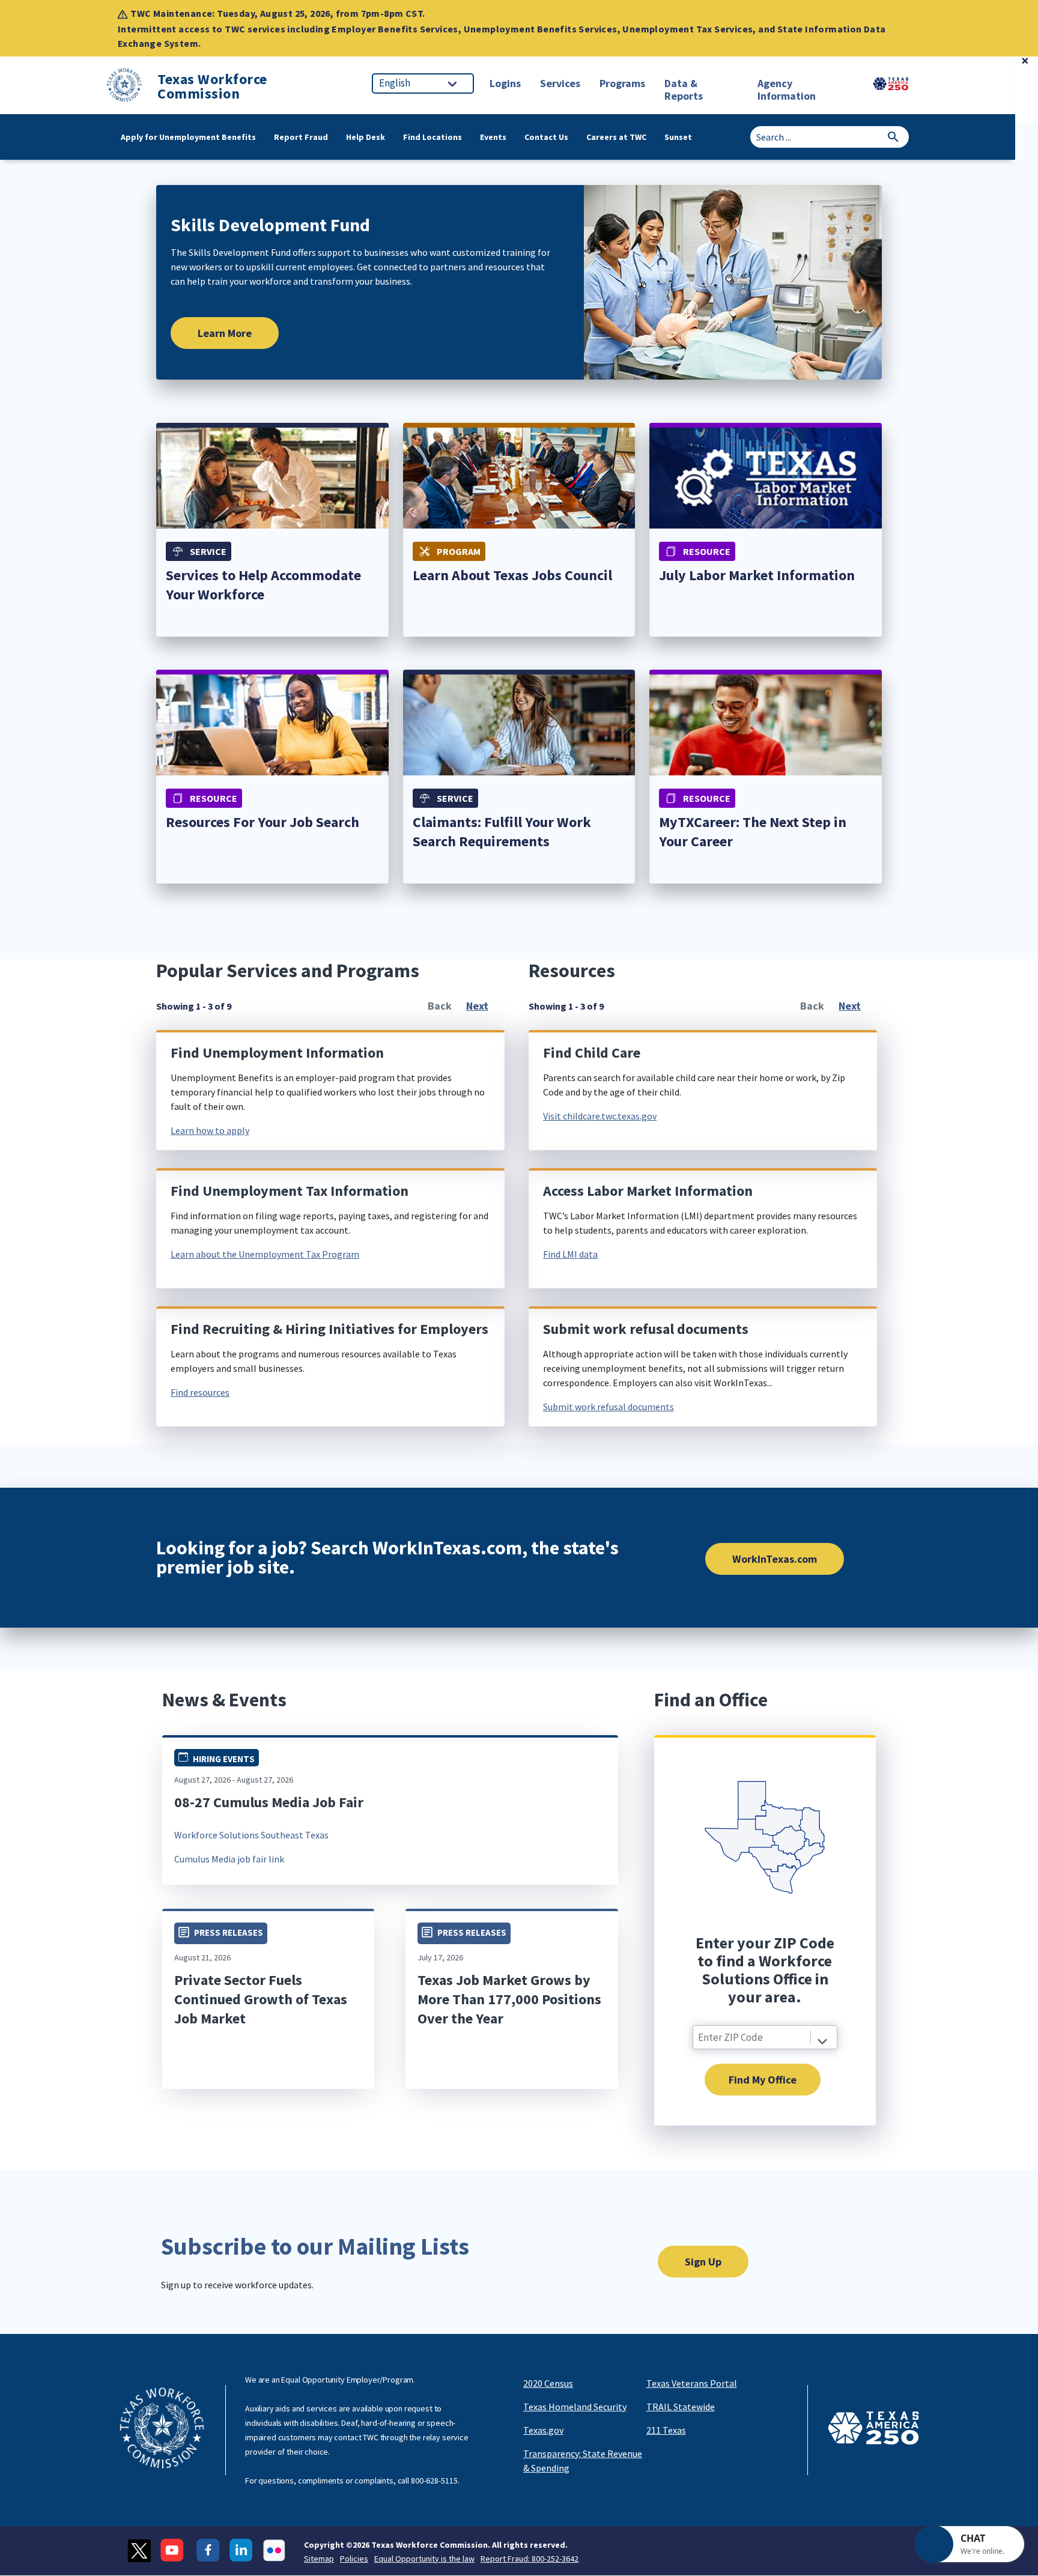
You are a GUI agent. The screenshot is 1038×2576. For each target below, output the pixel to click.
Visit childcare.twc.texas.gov (600, 1116)
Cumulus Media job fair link (229, 1859)
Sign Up (703, 2262)
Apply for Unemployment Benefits (188, 137)
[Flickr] (274, 2550)
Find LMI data (570, 1254)
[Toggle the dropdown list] (822, 2041)
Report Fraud (301, 137)
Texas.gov (543, 2430)
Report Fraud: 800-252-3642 (530, 2559)
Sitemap (319, 2559)
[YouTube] (174, 2550)
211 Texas (666, 2430)
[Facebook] (208, 2550)
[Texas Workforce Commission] (124, 87)
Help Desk (366, 137)
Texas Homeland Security (575, 2407)
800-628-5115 (434, 2481)
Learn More (225, 333)
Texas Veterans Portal (692, 2383)
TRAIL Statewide (681, 2407)
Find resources (200, 1392)
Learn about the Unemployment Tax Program (265, 1254)
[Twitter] (139, 2550)
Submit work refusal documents (609, 1407)
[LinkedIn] (241, 2550)
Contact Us (546, 137)
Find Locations (432, 137)
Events (493, 137)
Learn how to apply (210, 1130)
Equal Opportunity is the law (424, 2559)
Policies (354, 2559)
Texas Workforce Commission (212, 86)
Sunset (678, 137)
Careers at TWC (616, 137)
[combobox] (765, 2037)
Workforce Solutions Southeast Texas (251, 1835)
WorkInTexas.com (775, 1559)
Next (477, 1006)
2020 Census (548, 2383)
